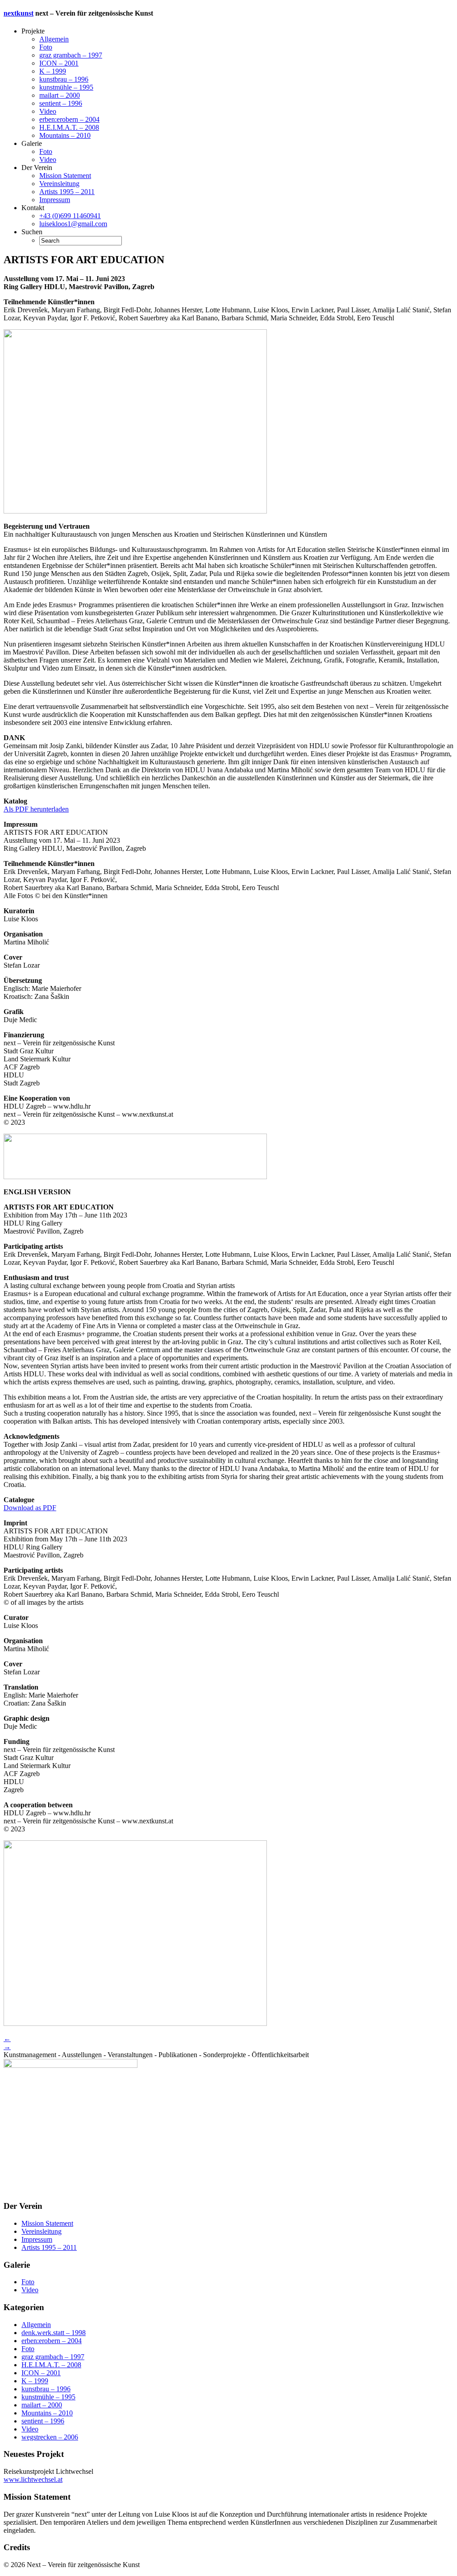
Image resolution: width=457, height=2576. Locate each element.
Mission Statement (65, 176)
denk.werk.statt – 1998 (54, 2333)
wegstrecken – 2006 (50, 2437)
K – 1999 (53, 71)
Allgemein (54, 39)
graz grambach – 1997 (71, 55)
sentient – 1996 (61, 103)
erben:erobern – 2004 (69, 119)
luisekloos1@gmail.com (73, 224)
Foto (46, 47)
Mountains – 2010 (65, 135)
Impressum (55, 200)
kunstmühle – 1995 (66, 87)
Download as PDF (30, 1508)
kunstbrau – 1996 (64, 79)
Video (48, 111)
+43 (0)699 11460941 (70, 216)
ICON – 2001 (59, 63)
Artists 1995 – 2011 (67, 192)
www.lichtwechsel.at (33, 2479)
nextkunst (19, 13)
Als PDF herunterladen (36, 809)
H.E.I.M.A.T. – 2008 (69, 127)
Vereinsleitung (59, 184)
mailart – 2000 (60, 95)
